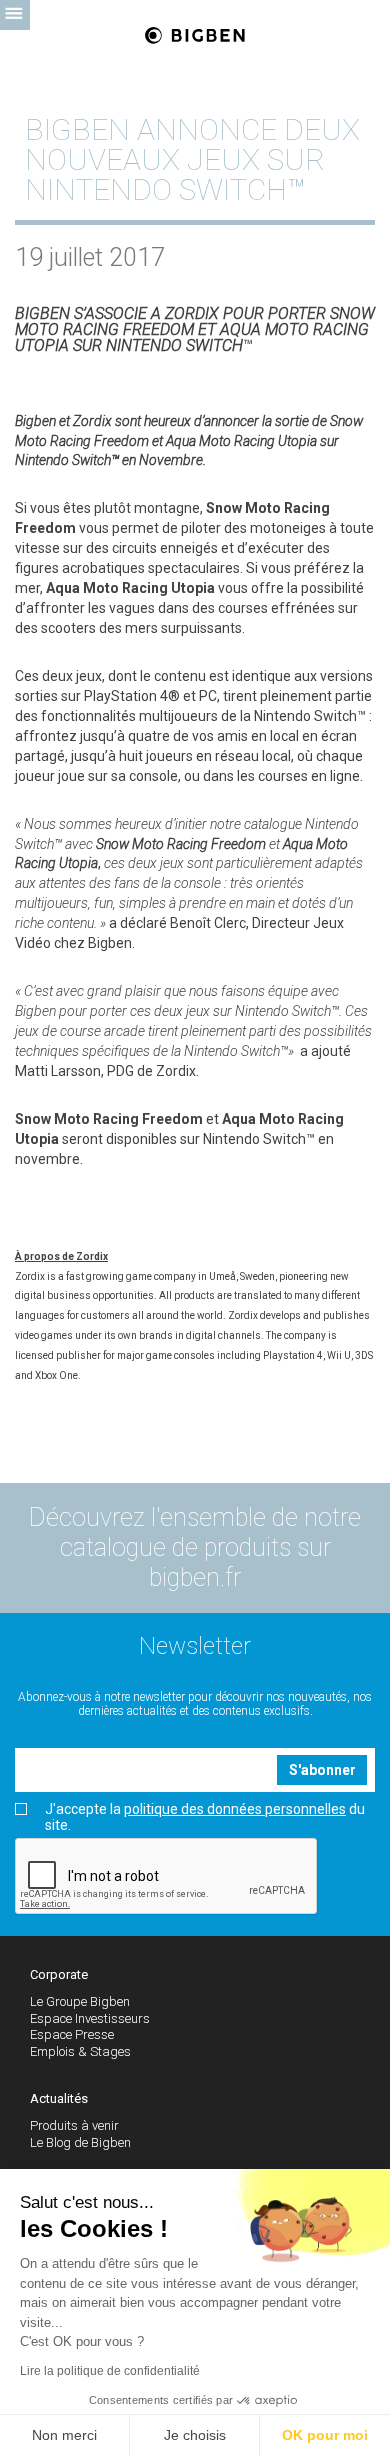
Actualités (59, 2098)
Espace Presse (72, 2034)
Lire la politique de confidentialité (110, 2371)
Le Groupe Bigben (80, 2001)
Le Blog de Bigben (80, 2142)
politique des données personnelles (235, 1809)
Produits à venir (74, 2125)
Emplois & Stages (80, 2051)
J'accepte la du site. (205, 1817)
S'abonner (322, 1770)
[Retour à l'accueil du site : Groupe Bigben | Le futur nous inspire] (195, 36)
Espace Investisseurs (90, 2018)
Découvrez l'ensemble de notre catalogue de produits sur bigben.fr (195, 1547)
